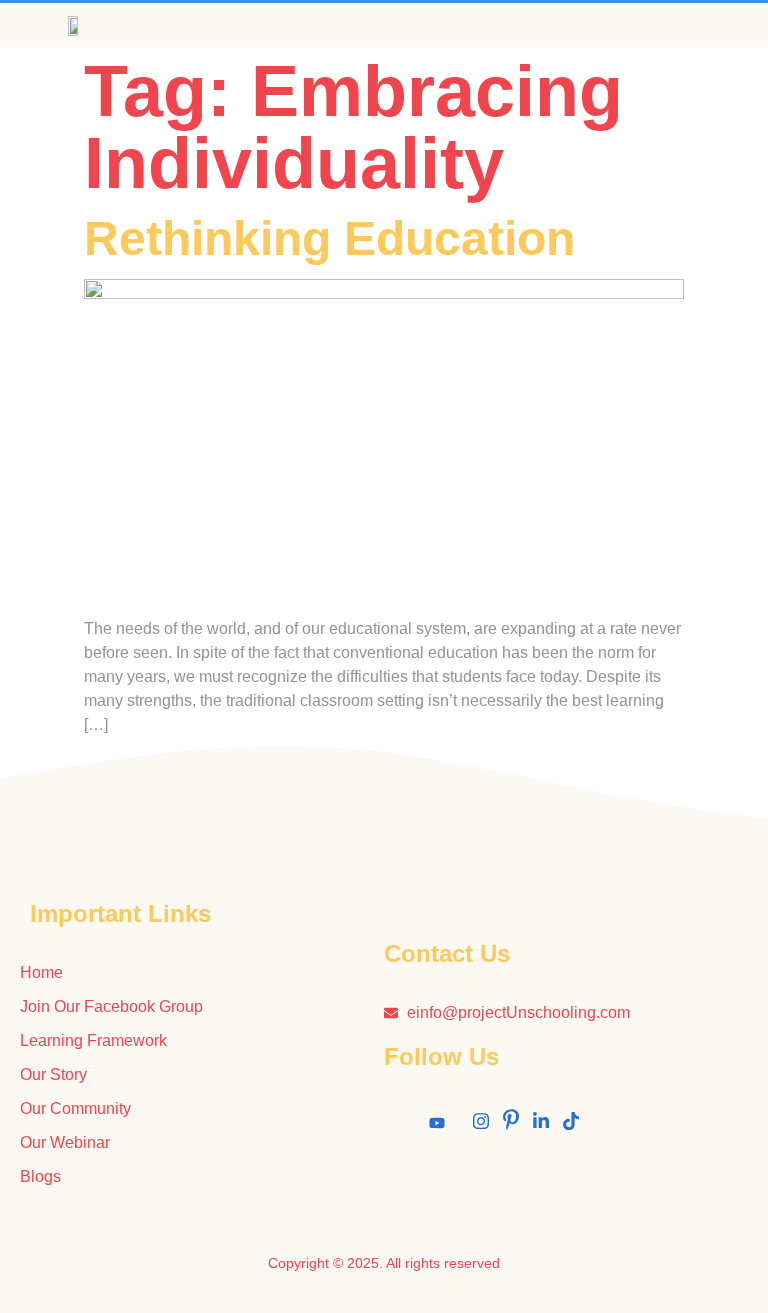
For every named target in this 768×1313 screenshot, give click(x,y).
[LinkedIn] (541, 1124)
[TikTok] (571, 1124)
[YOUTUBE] (437, 1124)
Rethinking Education (329, 238)
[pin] (511, 1124)
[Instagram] (481, 1124)
